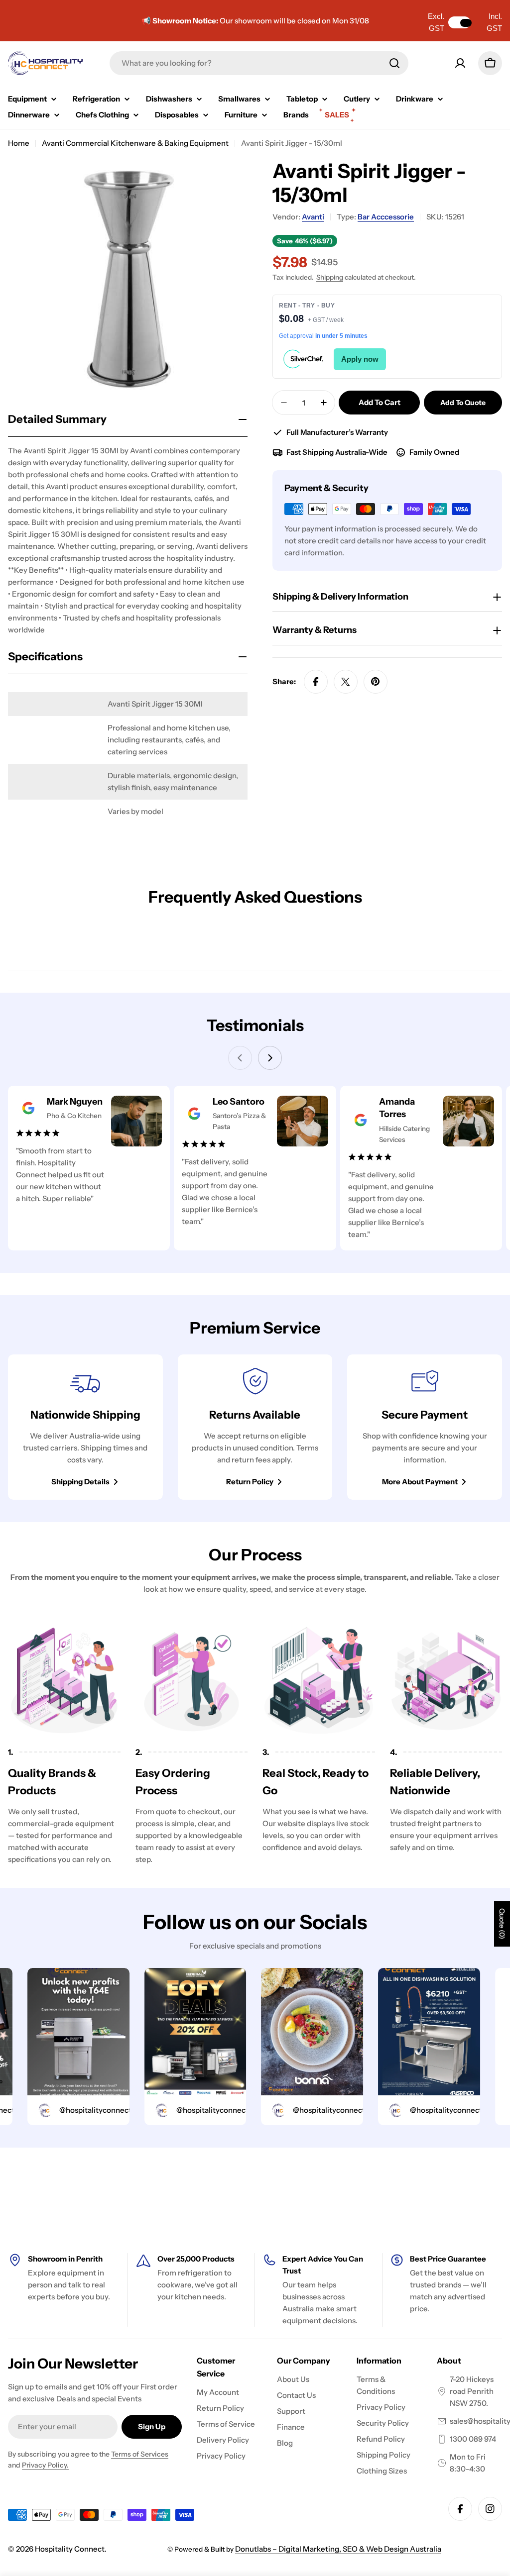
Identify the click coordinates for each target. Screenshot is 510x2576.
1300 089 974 (473, 2439)
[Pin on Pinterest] (376, 682)
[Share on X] (346, 682)
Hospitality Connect (70, 2549)
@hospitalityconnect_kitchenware (96, 2110)
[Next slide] (270, 1058)
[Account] (460, 63)
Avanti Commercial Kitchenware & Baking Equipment (135, 143)
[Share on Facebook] (316, 682)
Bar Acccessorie (386, 217)
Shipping (330, 277)
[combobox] (259, 63)
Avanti (313, 217)
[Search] (394, 63)
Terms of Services (140, 2454)
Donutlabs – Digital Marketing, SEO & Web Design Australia (338, 2549)
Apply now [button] (360, 359)
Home (19, 143)
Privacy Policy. (45, 2465)
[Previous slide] (240, 1058)
